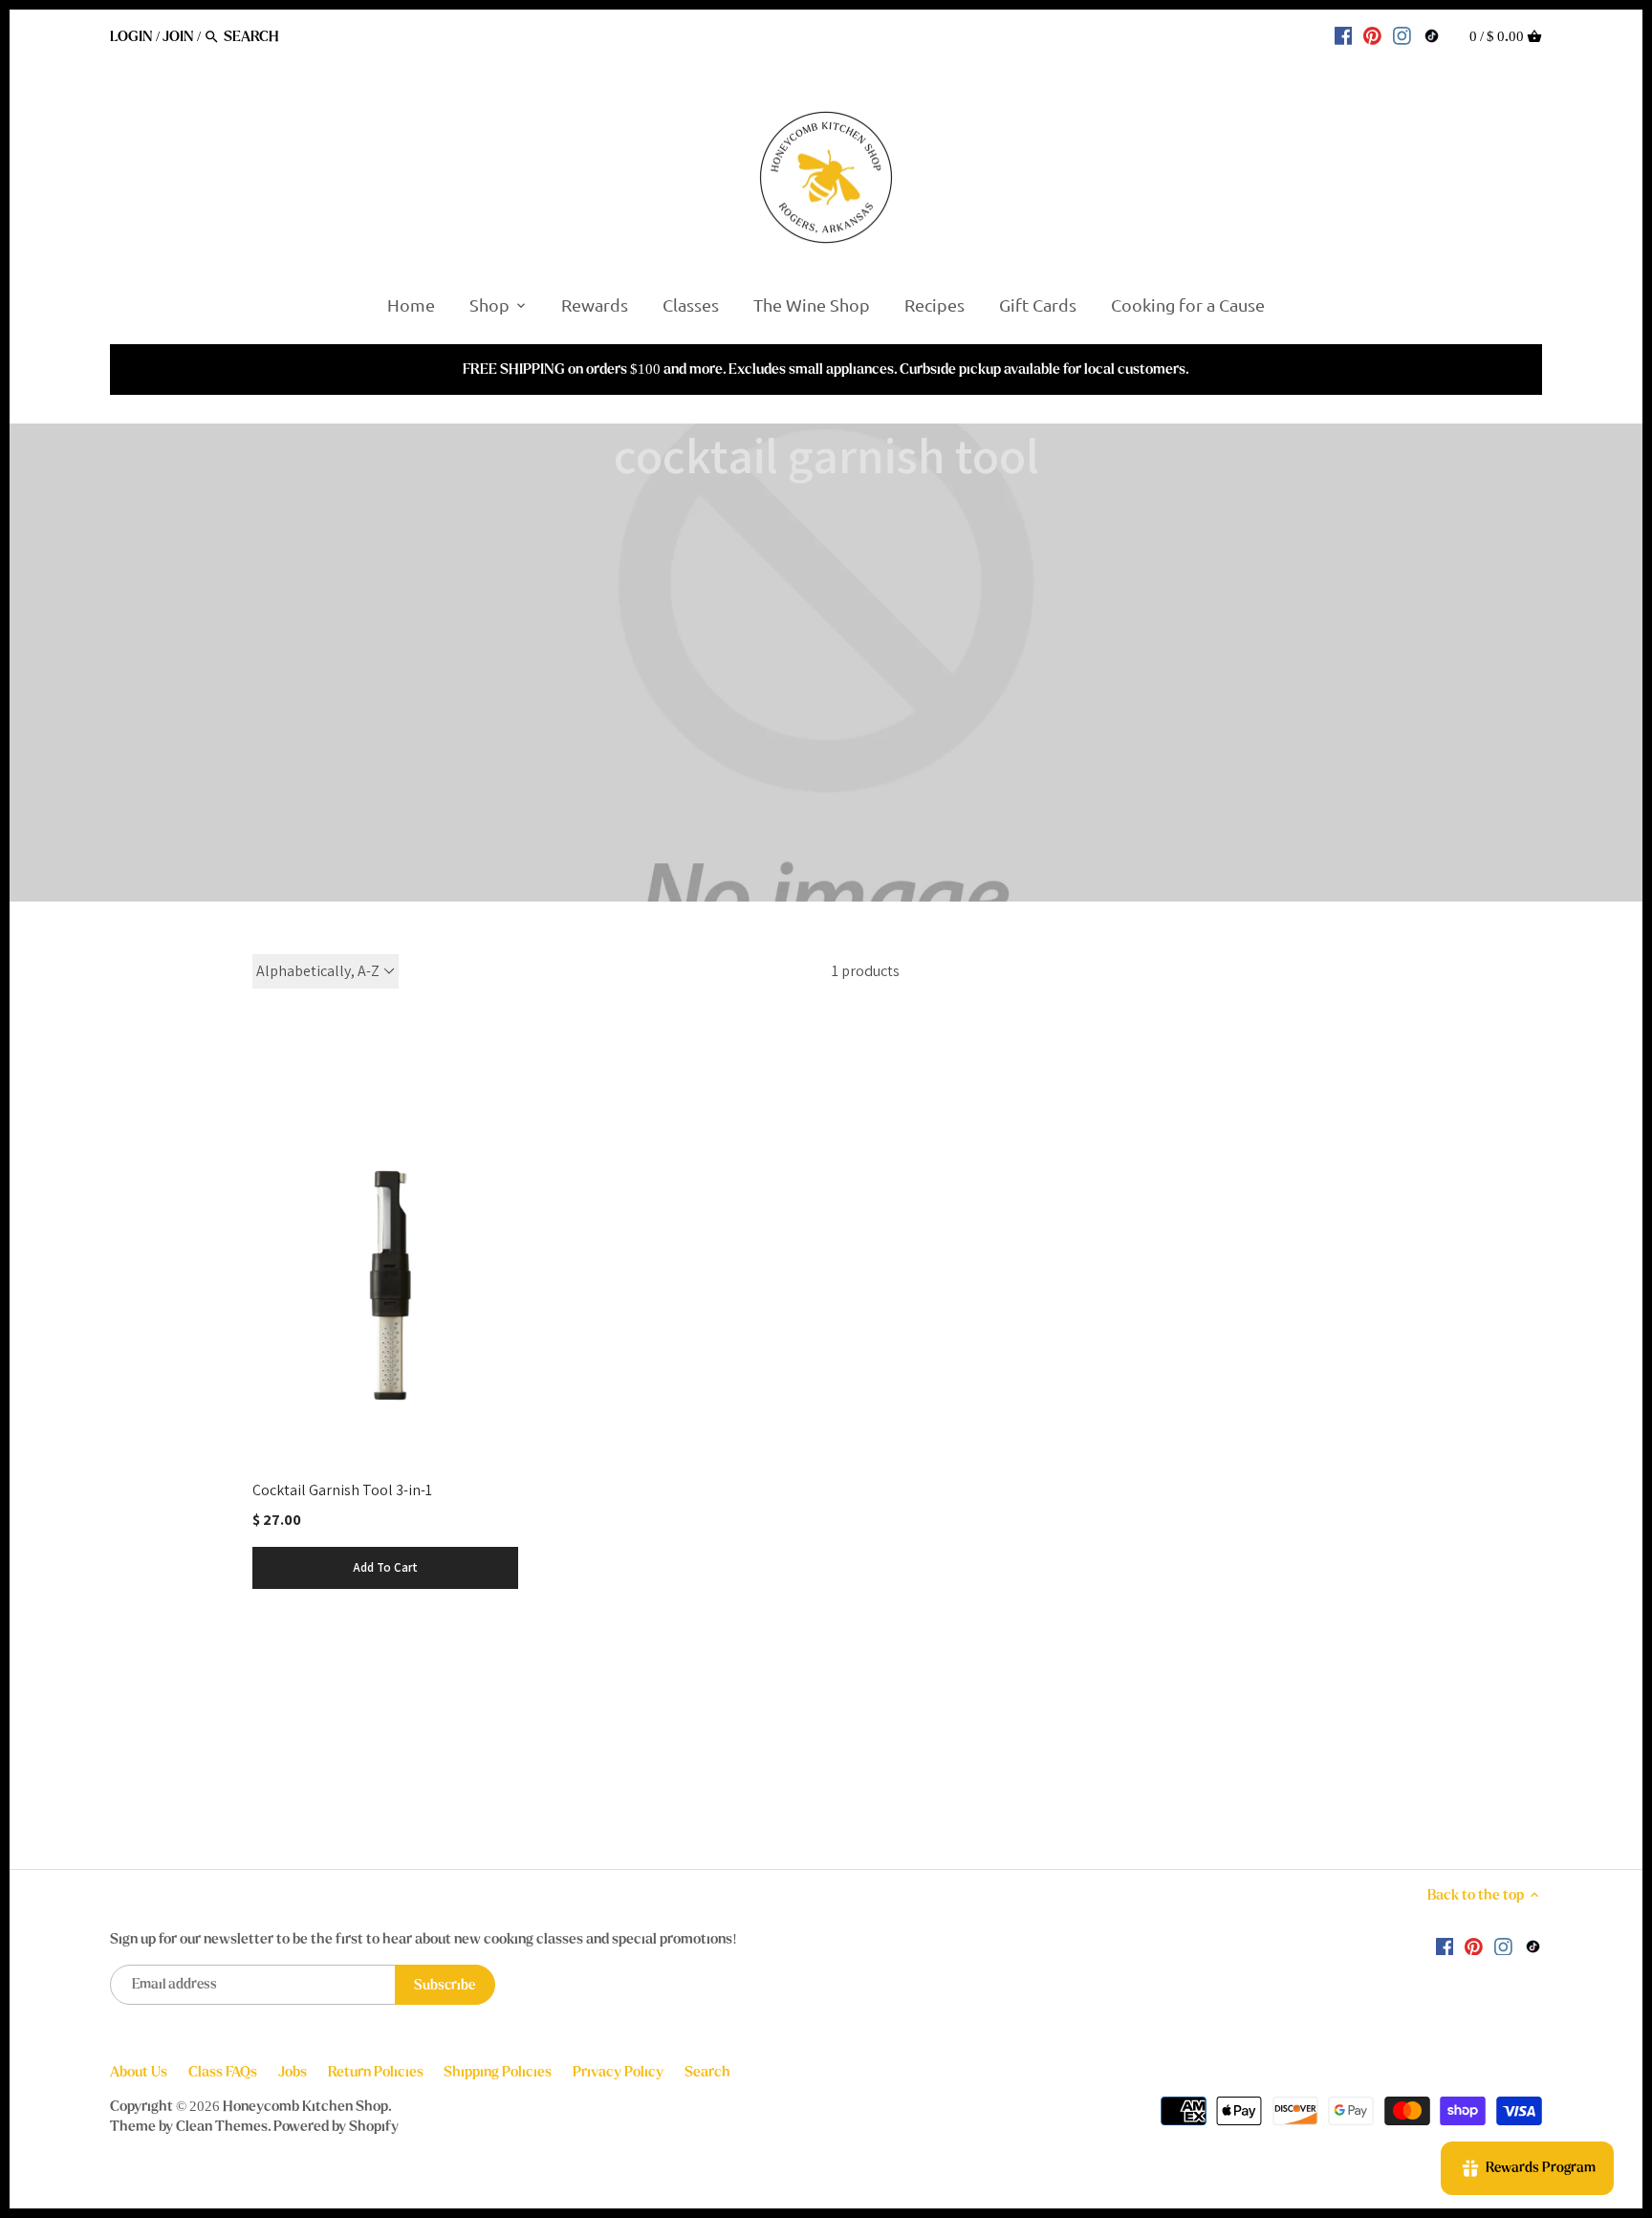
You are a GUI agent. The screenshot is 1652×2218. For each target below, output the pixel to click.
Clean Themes (222, 2126)
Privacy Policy (618, 2072)
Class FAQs (223, 2072)
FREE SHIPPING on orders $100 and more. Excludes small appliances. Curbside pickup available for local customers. (826, 369)
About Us (139, 2072)
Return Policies (376, 2072)
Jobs (293, 2072)
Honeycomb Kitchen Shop (305, 2106)
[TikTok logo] (1432, 35)
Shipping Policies (498, 2072)
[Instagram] (1402, 35)
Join (178, 36)
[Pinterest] (1372, 35)
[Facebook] (1344, 35)
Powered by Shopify (336, 2126)
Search (707, 2072)
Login (131, 36)
